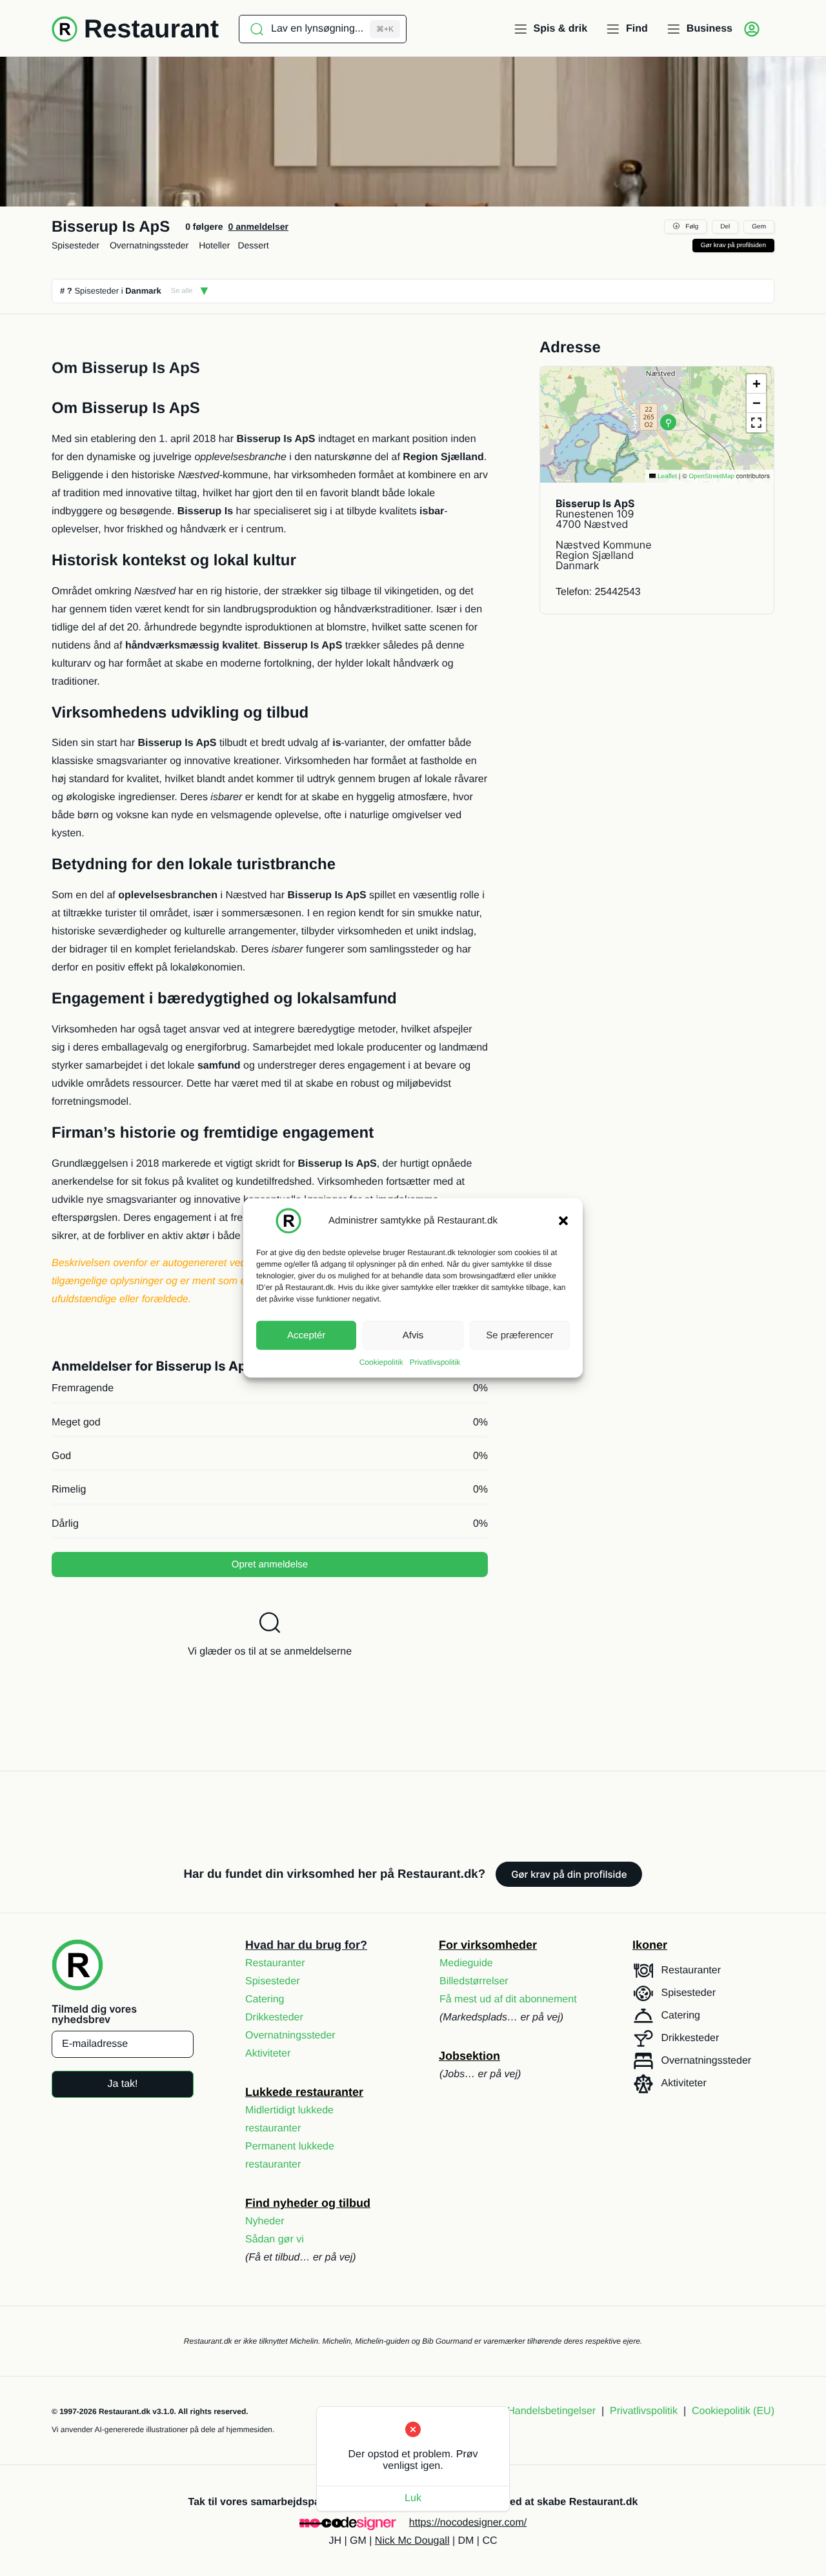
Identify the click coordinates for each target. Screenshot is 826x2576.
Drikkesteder (274, 2018)
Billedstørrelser (474, 1981)
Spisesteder (76, 245)
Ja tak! (122, 2084)
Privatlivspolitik (435, 1362)
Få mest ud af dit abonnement (508, 1999)
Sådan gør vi (275, 2239)
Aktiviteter (268, 2054)
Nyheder (265, 2221)
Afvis (413, 1335)
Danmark (143, 291)
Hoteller (214, 245)
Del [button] (725, 227)
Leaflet (666, 477)
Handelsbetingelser (551, 2411)
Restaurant (151, 29)
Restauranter (275, 1963)
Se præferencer (519, 1335)
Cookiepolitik (381, 1362)
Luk (413, 2498)
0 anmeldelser (258, 226)
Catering (265, 1999)
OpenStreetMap (711, 477)
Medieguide (466, 1963)
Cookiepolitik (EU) (733, 2411)
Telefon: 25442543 (598, 592)
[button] (563, 1221)
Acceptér (306, 1335)
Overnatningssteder (149, 245)
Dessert (253, 245)
